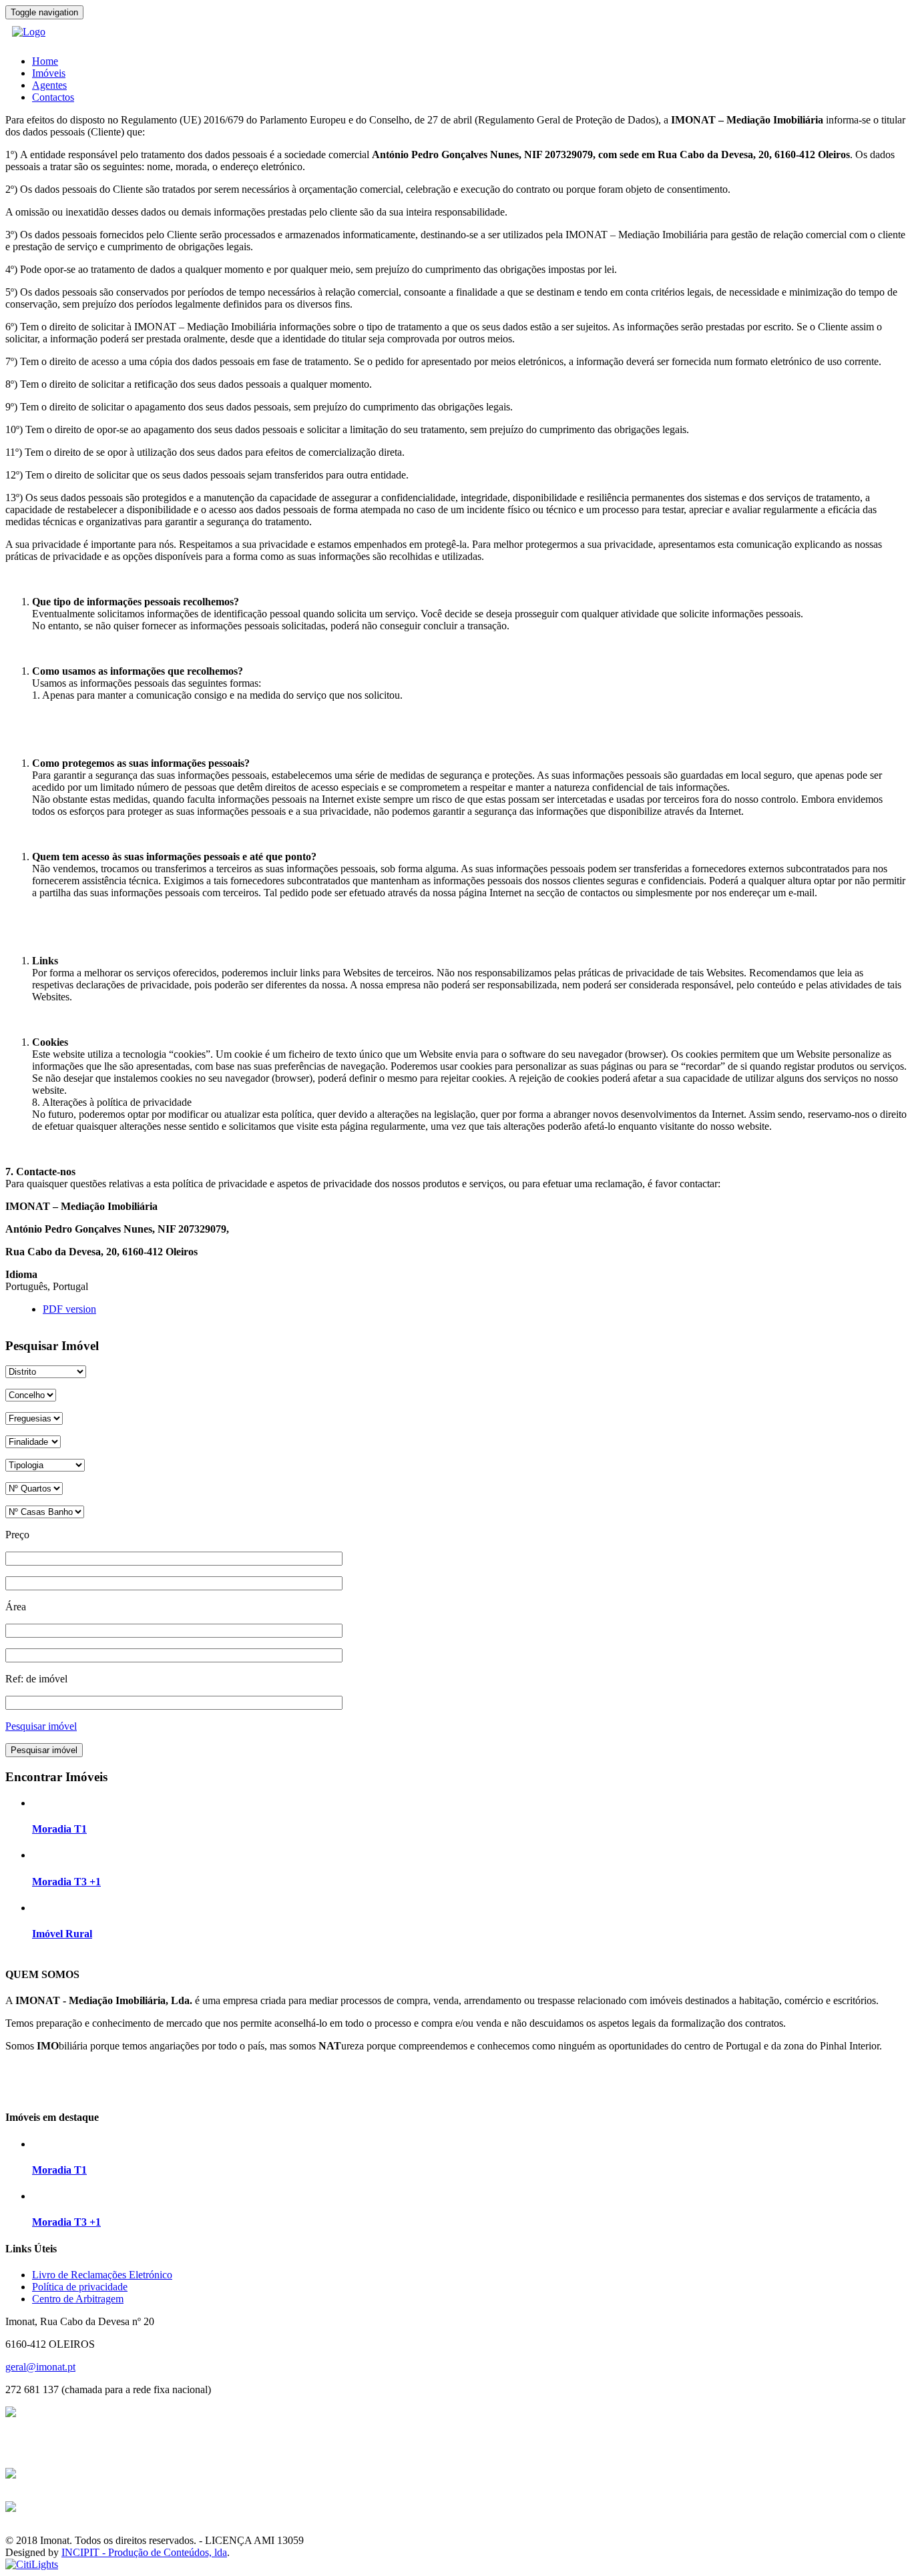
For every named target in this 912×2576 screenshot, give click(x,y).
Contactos (53, 97)
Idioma (21, 1274)
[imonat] (29, 32)
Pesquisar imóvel (41, 1726)
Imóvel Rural (62, 1934)
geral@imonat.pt (40, 2367)
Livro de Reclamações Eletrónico (102, 2275)
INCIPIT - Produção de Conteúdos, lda (144, 2552)
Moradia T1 (59, 1829)
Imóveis (49, 73)
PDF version (69, 1309)
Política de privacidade (80, 2287)
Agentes (49, 85)
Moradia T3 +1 (66, 1882)
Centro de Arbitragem (78, 2299)
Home (45, 61)
